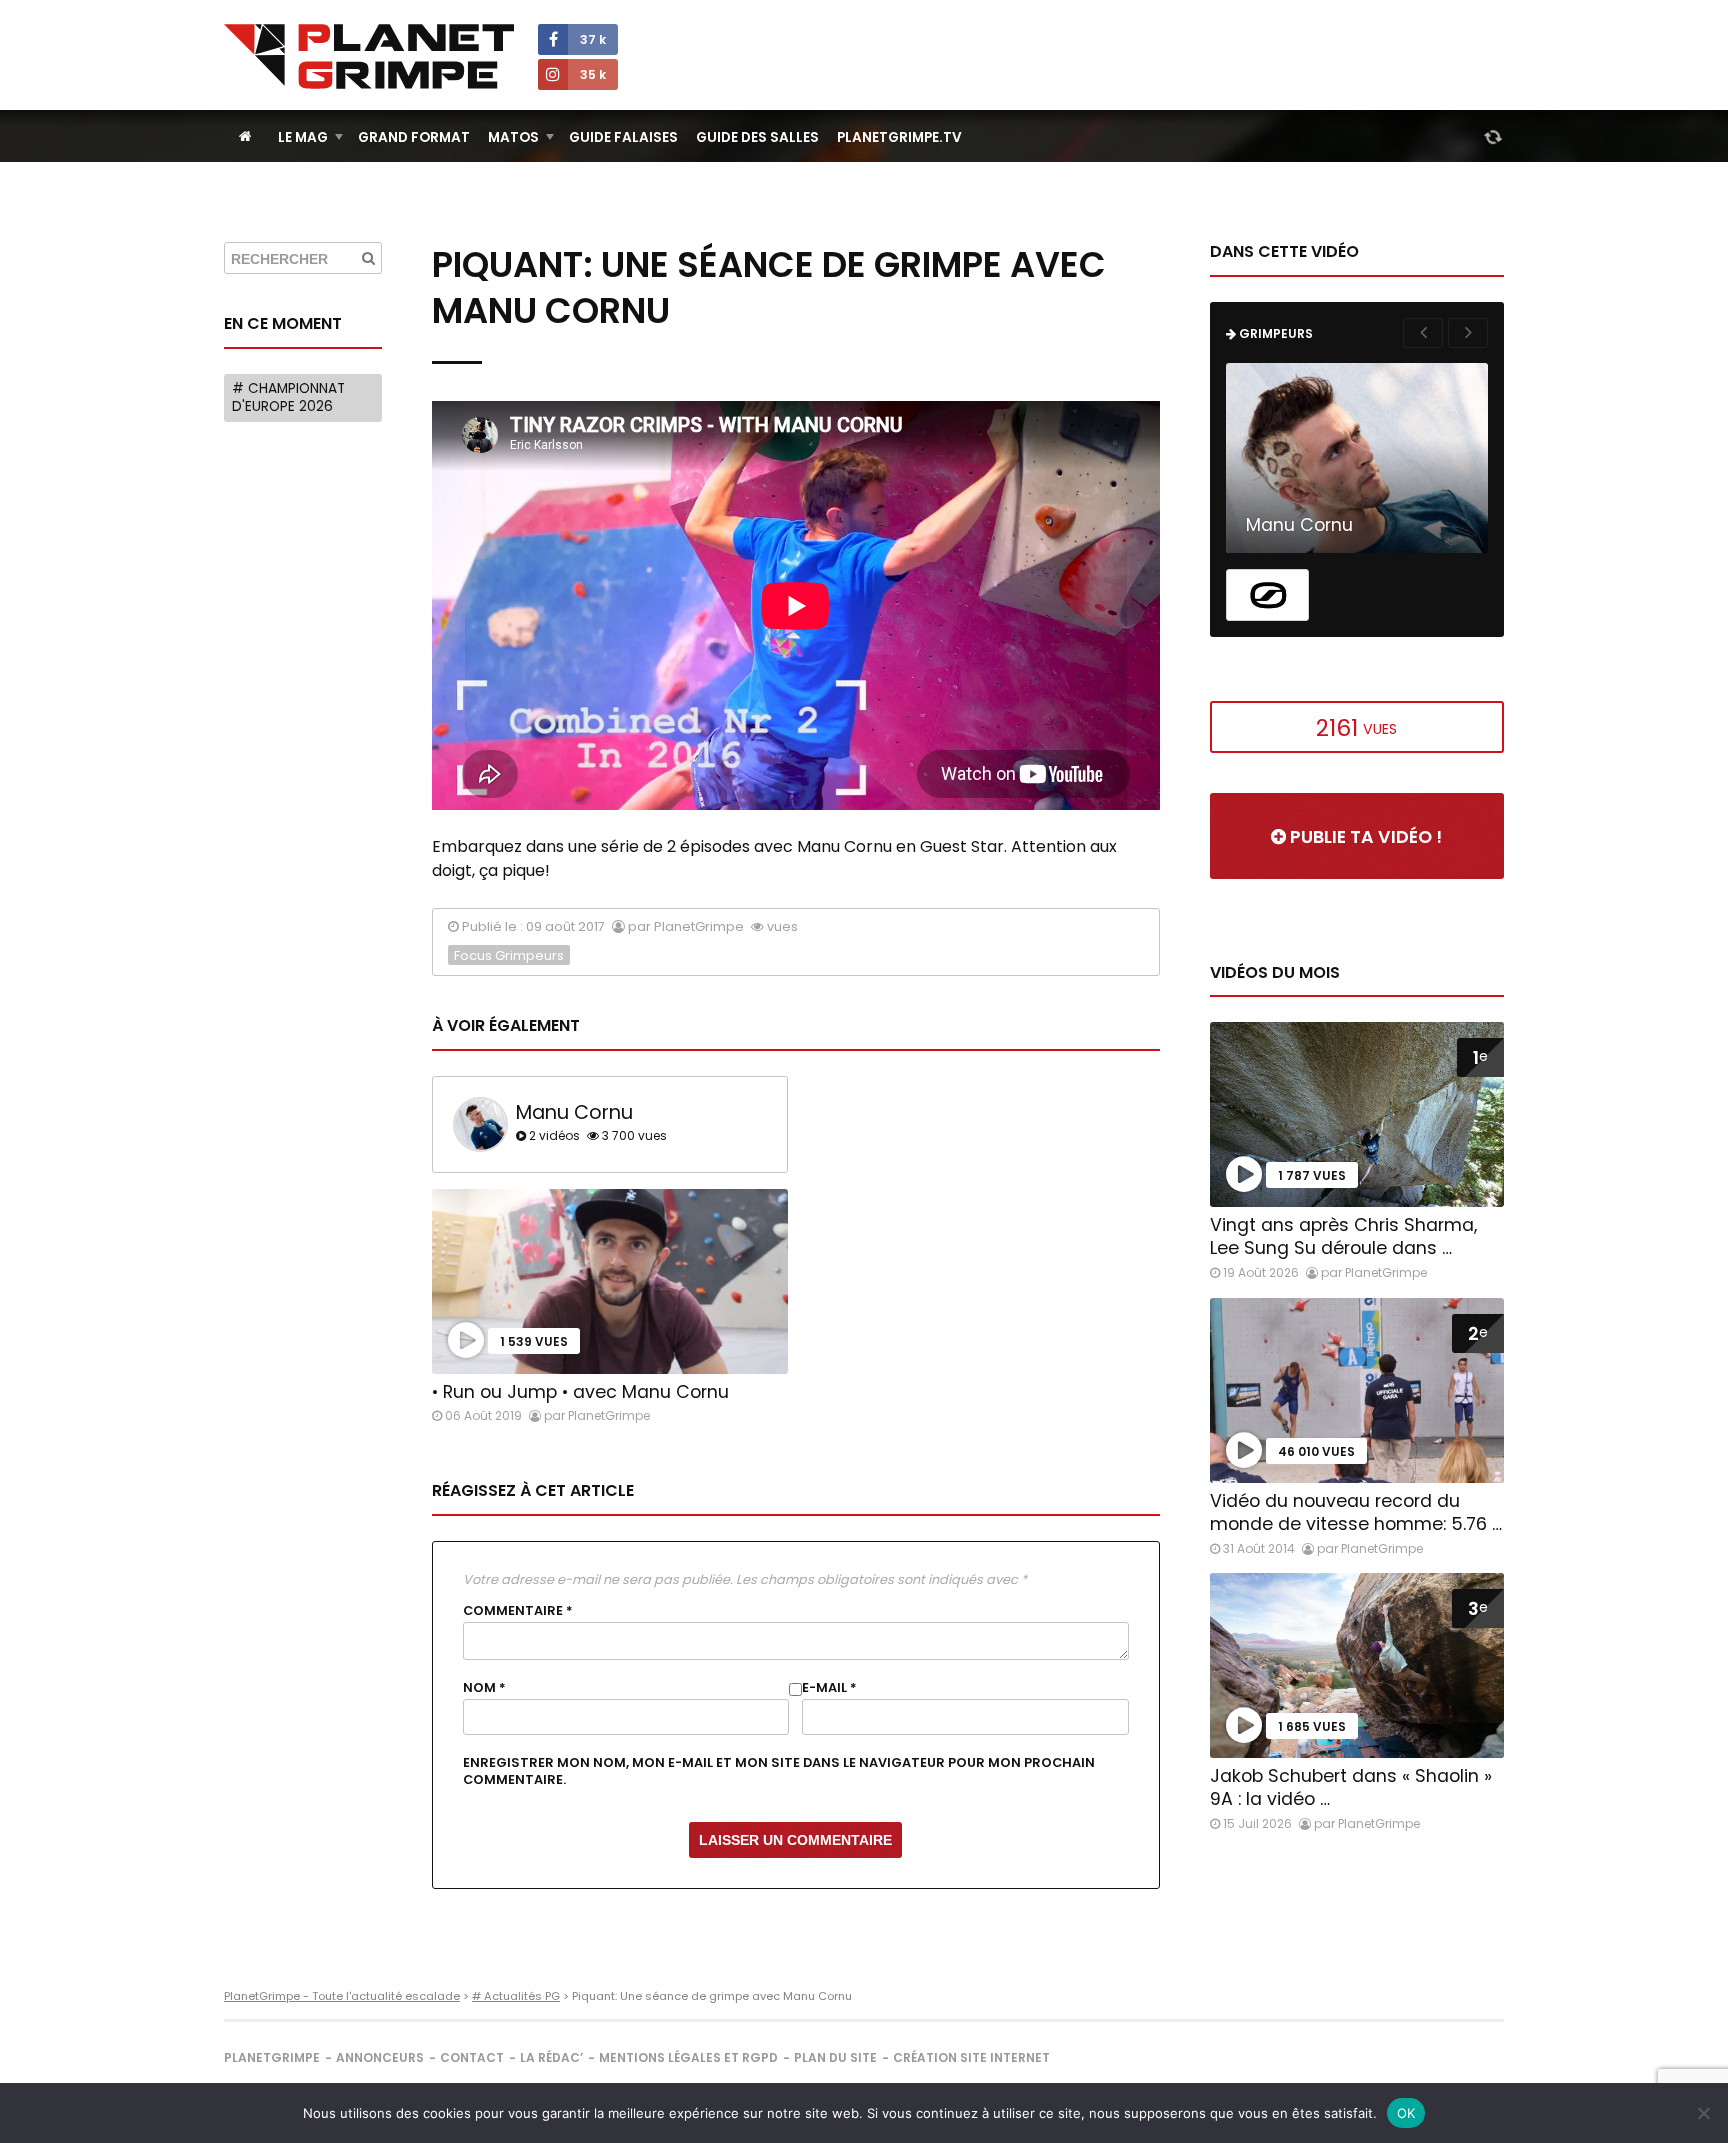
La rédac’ (551, 2057)
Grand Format (414, 137)
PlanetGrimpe (272, 2057)
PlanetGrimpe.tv (899, 137)
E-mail (829, 1688)
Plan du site (835, 2057)
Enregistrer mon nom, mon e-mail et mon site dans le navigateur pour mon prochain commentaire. (779, 1771)
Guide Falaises (623, 137)
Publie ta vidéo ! (1364, 837)
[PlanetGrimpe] (369, 56)
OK (1406, 2113)
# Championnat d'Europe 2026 (288, 397)
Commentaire (518, 1611)
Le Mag (303, 137)
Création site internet (971, 2057)
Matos (513, 137)
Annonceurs (380, 2057)
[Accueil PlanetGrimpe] (245, 136)
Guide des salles (757, 137)
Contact (472, 2057)
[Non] (1703, 2113)
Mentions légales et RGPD (688, 2057)
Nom (484, 1688)
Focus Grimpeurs (509, 955)
